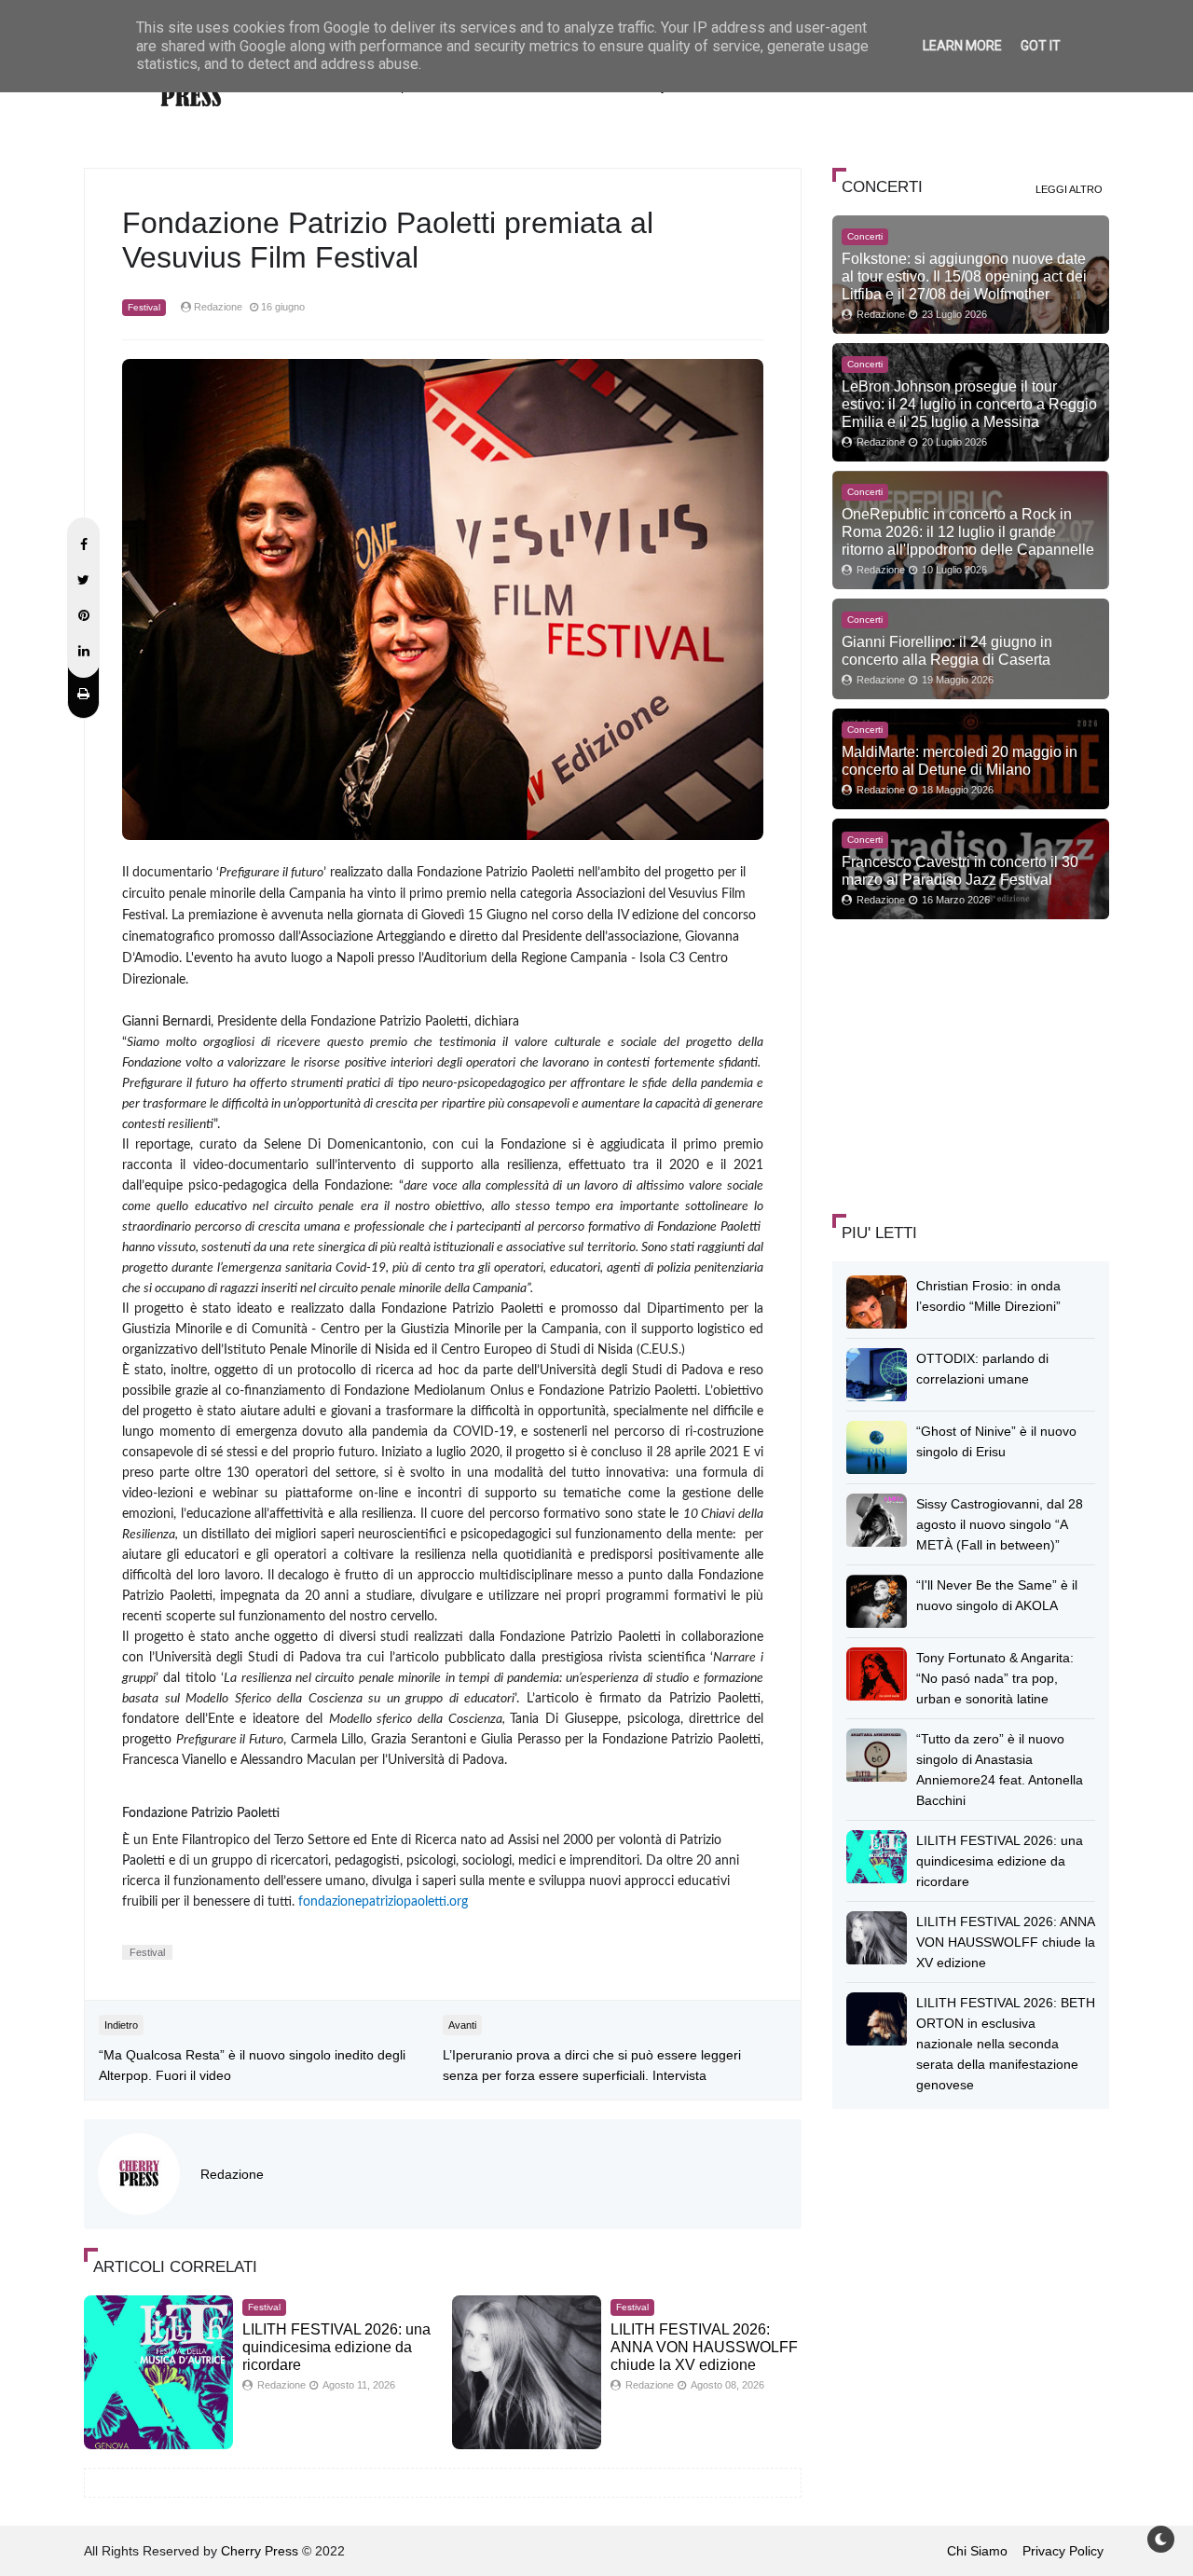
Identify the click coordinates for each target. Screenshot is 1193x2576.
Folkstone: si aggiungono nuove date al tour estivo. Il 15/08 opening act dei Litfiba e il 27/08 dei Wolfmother (964, 276)
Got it (1041, 46)
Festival (144, 307)
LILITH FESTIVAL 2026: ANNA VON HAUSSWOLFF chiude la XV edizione (704, 2347)
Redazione (232, 2174)
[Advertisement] (972, 1064)
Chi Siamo (977, 2551)
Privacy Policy (1063, 2551)
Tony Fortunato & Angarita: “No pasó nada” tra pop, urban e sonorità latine (995, 1678)
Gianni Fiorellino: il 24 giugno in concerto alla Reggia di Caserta (947, 650)
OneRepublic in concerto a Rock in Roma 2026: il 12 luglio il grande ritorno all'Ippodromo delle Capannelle (968, 531)
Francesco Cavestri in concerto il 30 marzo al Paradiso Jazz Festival (960, 870)
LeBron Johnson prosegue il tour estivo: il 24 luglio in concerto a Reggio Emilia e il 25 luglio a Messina (969, 404)
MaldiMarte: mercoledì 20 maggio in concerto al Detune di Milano (960, 760)
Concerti (865, 236)
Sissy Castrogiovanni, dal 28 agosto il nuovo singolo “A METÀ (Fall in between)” (1000, 1524)
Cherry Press (260, 2551)
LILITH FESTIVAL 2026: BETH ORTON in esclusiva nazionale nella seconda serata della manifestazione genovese (1006, 2044)
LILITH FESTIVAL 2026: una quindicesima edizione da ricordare (336, 2347)
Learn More (962, 46)
